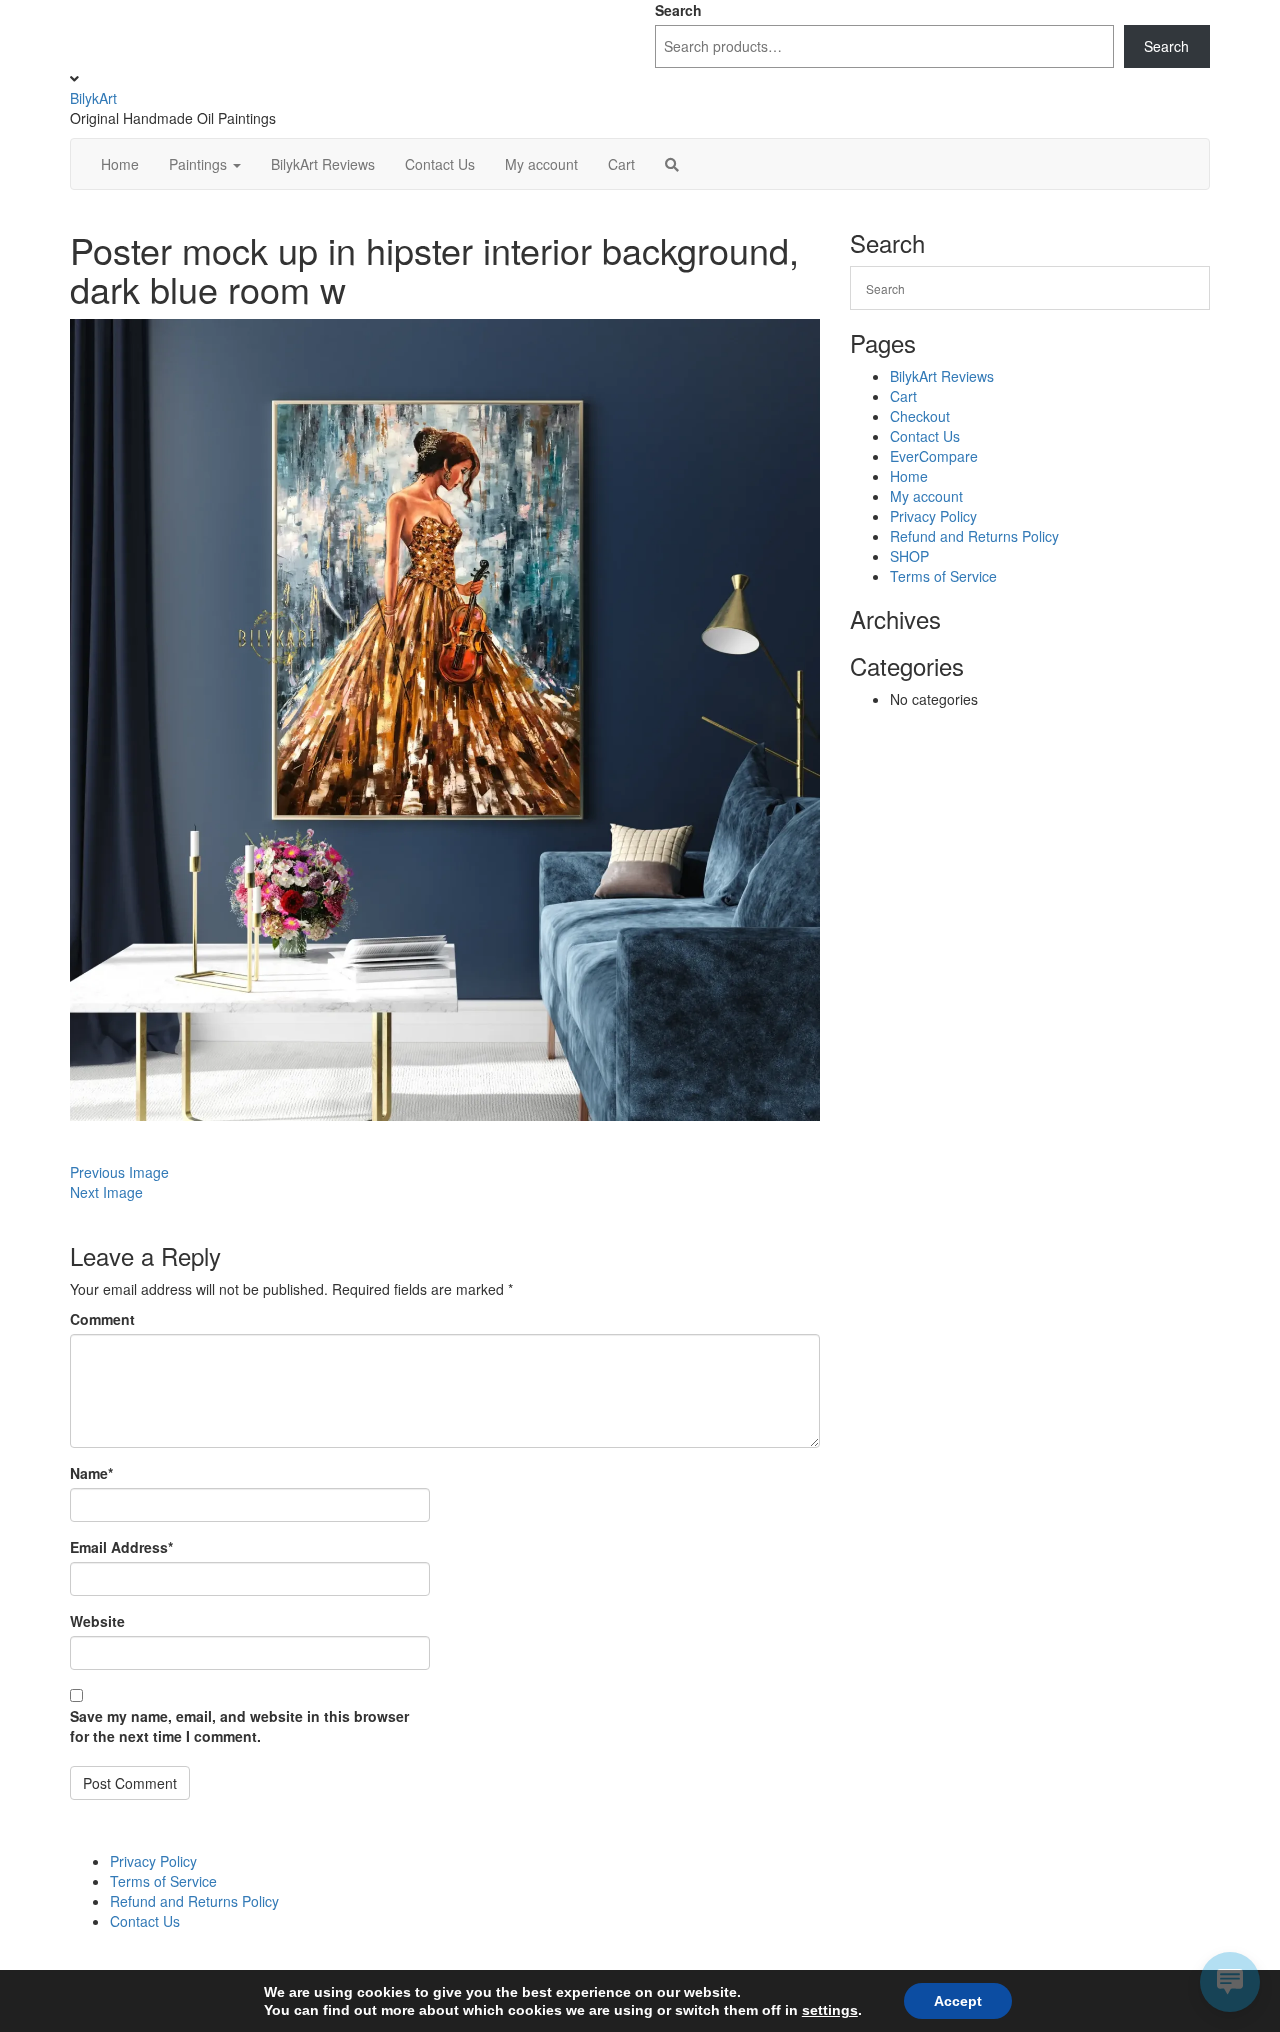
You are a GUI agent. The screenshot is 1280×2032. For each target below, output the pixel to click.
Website (97, 1621)
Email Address (121, 1547)
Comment (102, 1319)
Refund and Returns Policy (974, 536)
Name (91, 1473)
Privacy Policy (933, 516)
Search (678, 10)
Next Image (106, 1192)
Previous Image (119, 1172)
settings (830, 2010)
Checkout (920, 416)
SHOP (909, 556)
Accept (958, 2001)
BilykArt (93, 98)
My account (541, 164)
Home (120, 164)
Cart (621, 164)
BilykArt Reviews (323, 164)
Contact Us (440, 164)
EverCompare (934, 456)
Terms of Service (943, 576)
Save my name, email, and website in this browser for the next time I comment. (239, 1726)
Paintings (200, 164)
